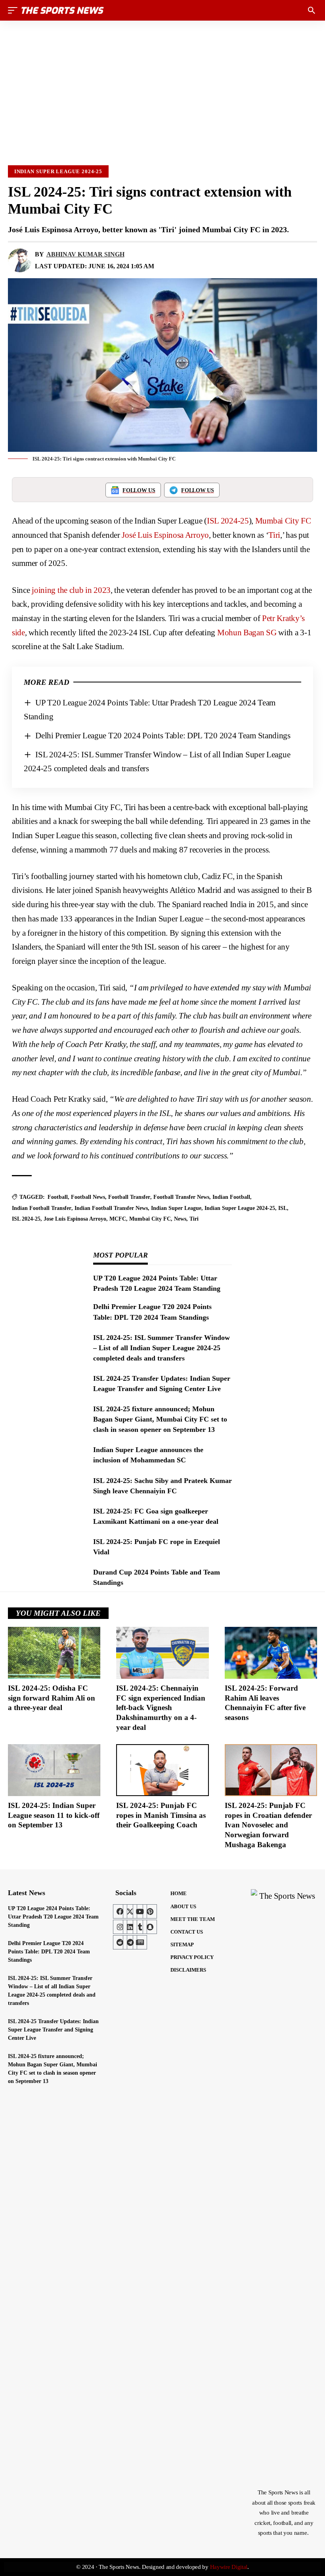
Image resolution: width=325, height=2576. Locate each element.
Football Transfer (129, 1197)
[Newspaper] (140, 1942)
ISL (283, 1208)
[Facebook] (120, 1911)
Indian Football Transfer (42, 1208)
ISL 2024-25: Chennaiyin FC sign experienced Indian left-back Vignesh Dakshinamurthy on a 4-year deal (161, 1708)
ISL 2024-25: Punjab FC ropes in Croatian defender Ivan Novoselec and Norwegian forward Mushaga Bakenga (268, 1825)
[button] (15, 10)
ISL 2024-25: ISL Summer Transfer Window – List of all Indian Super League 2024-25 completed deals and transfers (162, 1348)
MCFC (118, 1219)
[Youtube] (140, 1911)
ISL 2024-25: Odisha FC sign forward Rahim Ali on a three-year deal (52, 1698)
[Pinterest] (150, 1911)
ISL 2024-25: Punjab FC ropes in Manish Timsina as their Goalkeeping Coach (161, 1815)
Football (58, 1197)
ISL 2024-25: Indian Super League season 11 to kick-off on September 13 (54, 1815)
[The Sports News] (63, 10)
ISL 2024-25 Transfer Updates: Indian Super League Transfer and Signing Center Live (53, 2030)
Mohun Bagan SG (247, 633)
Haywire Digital (229, 2567)
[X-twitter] (130, 1911)
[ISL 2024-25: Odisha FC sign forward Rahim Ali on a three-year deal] (54, 1653)
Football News (88, 1197)
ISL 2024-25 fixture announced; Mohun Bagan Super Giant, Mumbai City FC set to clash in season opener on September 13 (160, 1419)
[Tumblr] (140, 1927)
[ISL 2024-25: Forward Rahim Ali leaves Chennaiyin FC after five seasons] (271, 1653)
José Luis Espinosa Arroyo (165, 535)
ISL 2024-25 (228, 521)
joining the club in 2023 (71, 590)
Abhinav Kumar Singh (85, 254)
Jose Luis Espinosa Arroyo (75, 1219)
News (180, 1219)
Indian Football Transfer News (111, 1208)
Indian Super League (176, 1208)
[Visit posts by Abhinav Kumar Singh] (20, 260)
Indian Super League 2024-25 (58, 171)
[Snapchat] (150, 1927)
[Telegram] (130, 1942)
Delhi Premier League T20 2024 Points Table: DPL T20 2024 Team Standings (163, 736)
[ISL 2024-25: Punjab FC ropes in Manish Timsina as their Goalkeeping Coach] (162, 1770)
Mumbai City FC (283, 521)
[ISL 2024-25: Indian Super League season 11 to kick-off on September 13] (54, 1770)
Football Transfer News (181, 1197)
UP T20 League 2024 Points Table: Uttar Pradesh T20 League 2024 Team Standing (53, 1917)
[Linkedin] (130, 1927)
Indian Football (231, 1197)
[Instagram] (120, 1927)
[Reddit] (120, 1942)
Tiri (274, 535)
